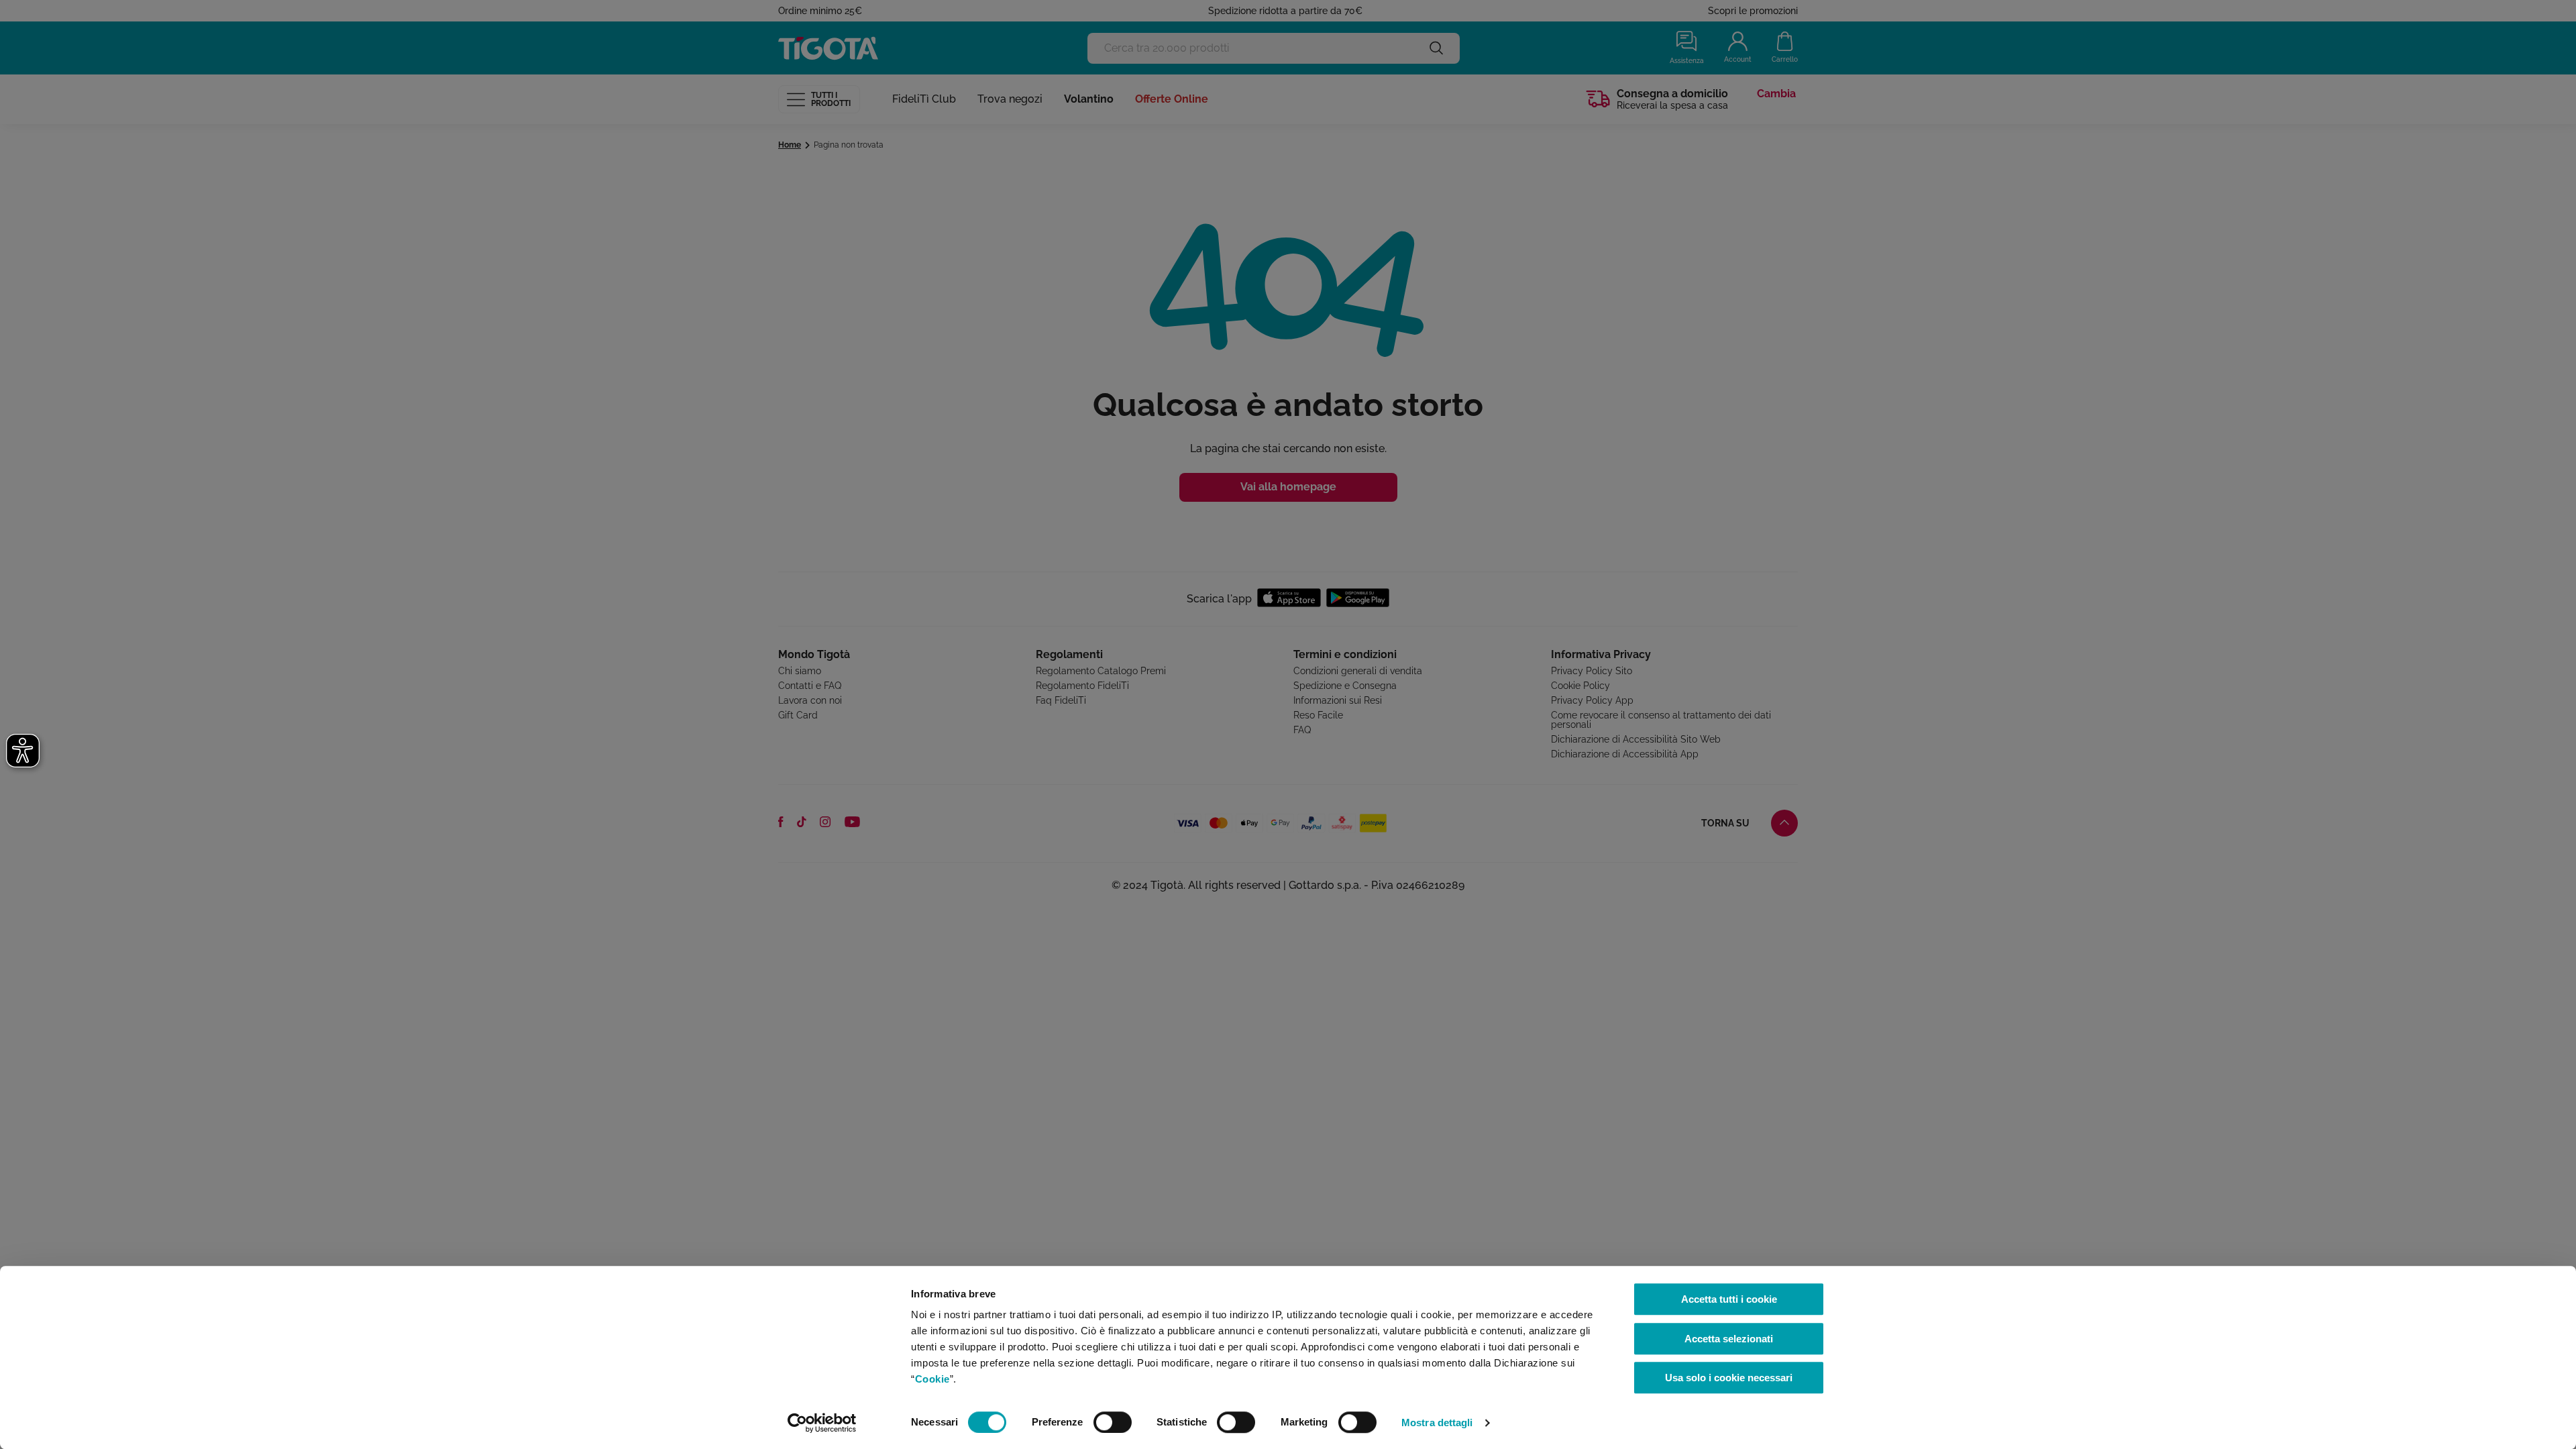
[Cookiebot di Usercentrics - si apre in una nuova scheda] (822, 1423)
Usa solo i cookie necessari (1729, 1378)
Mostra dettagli (1437, 1423)
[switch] (1113, 1422)
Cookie (932, 1379)
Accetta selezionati (1729, 1339)
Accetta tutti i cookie (1729, 1299)
